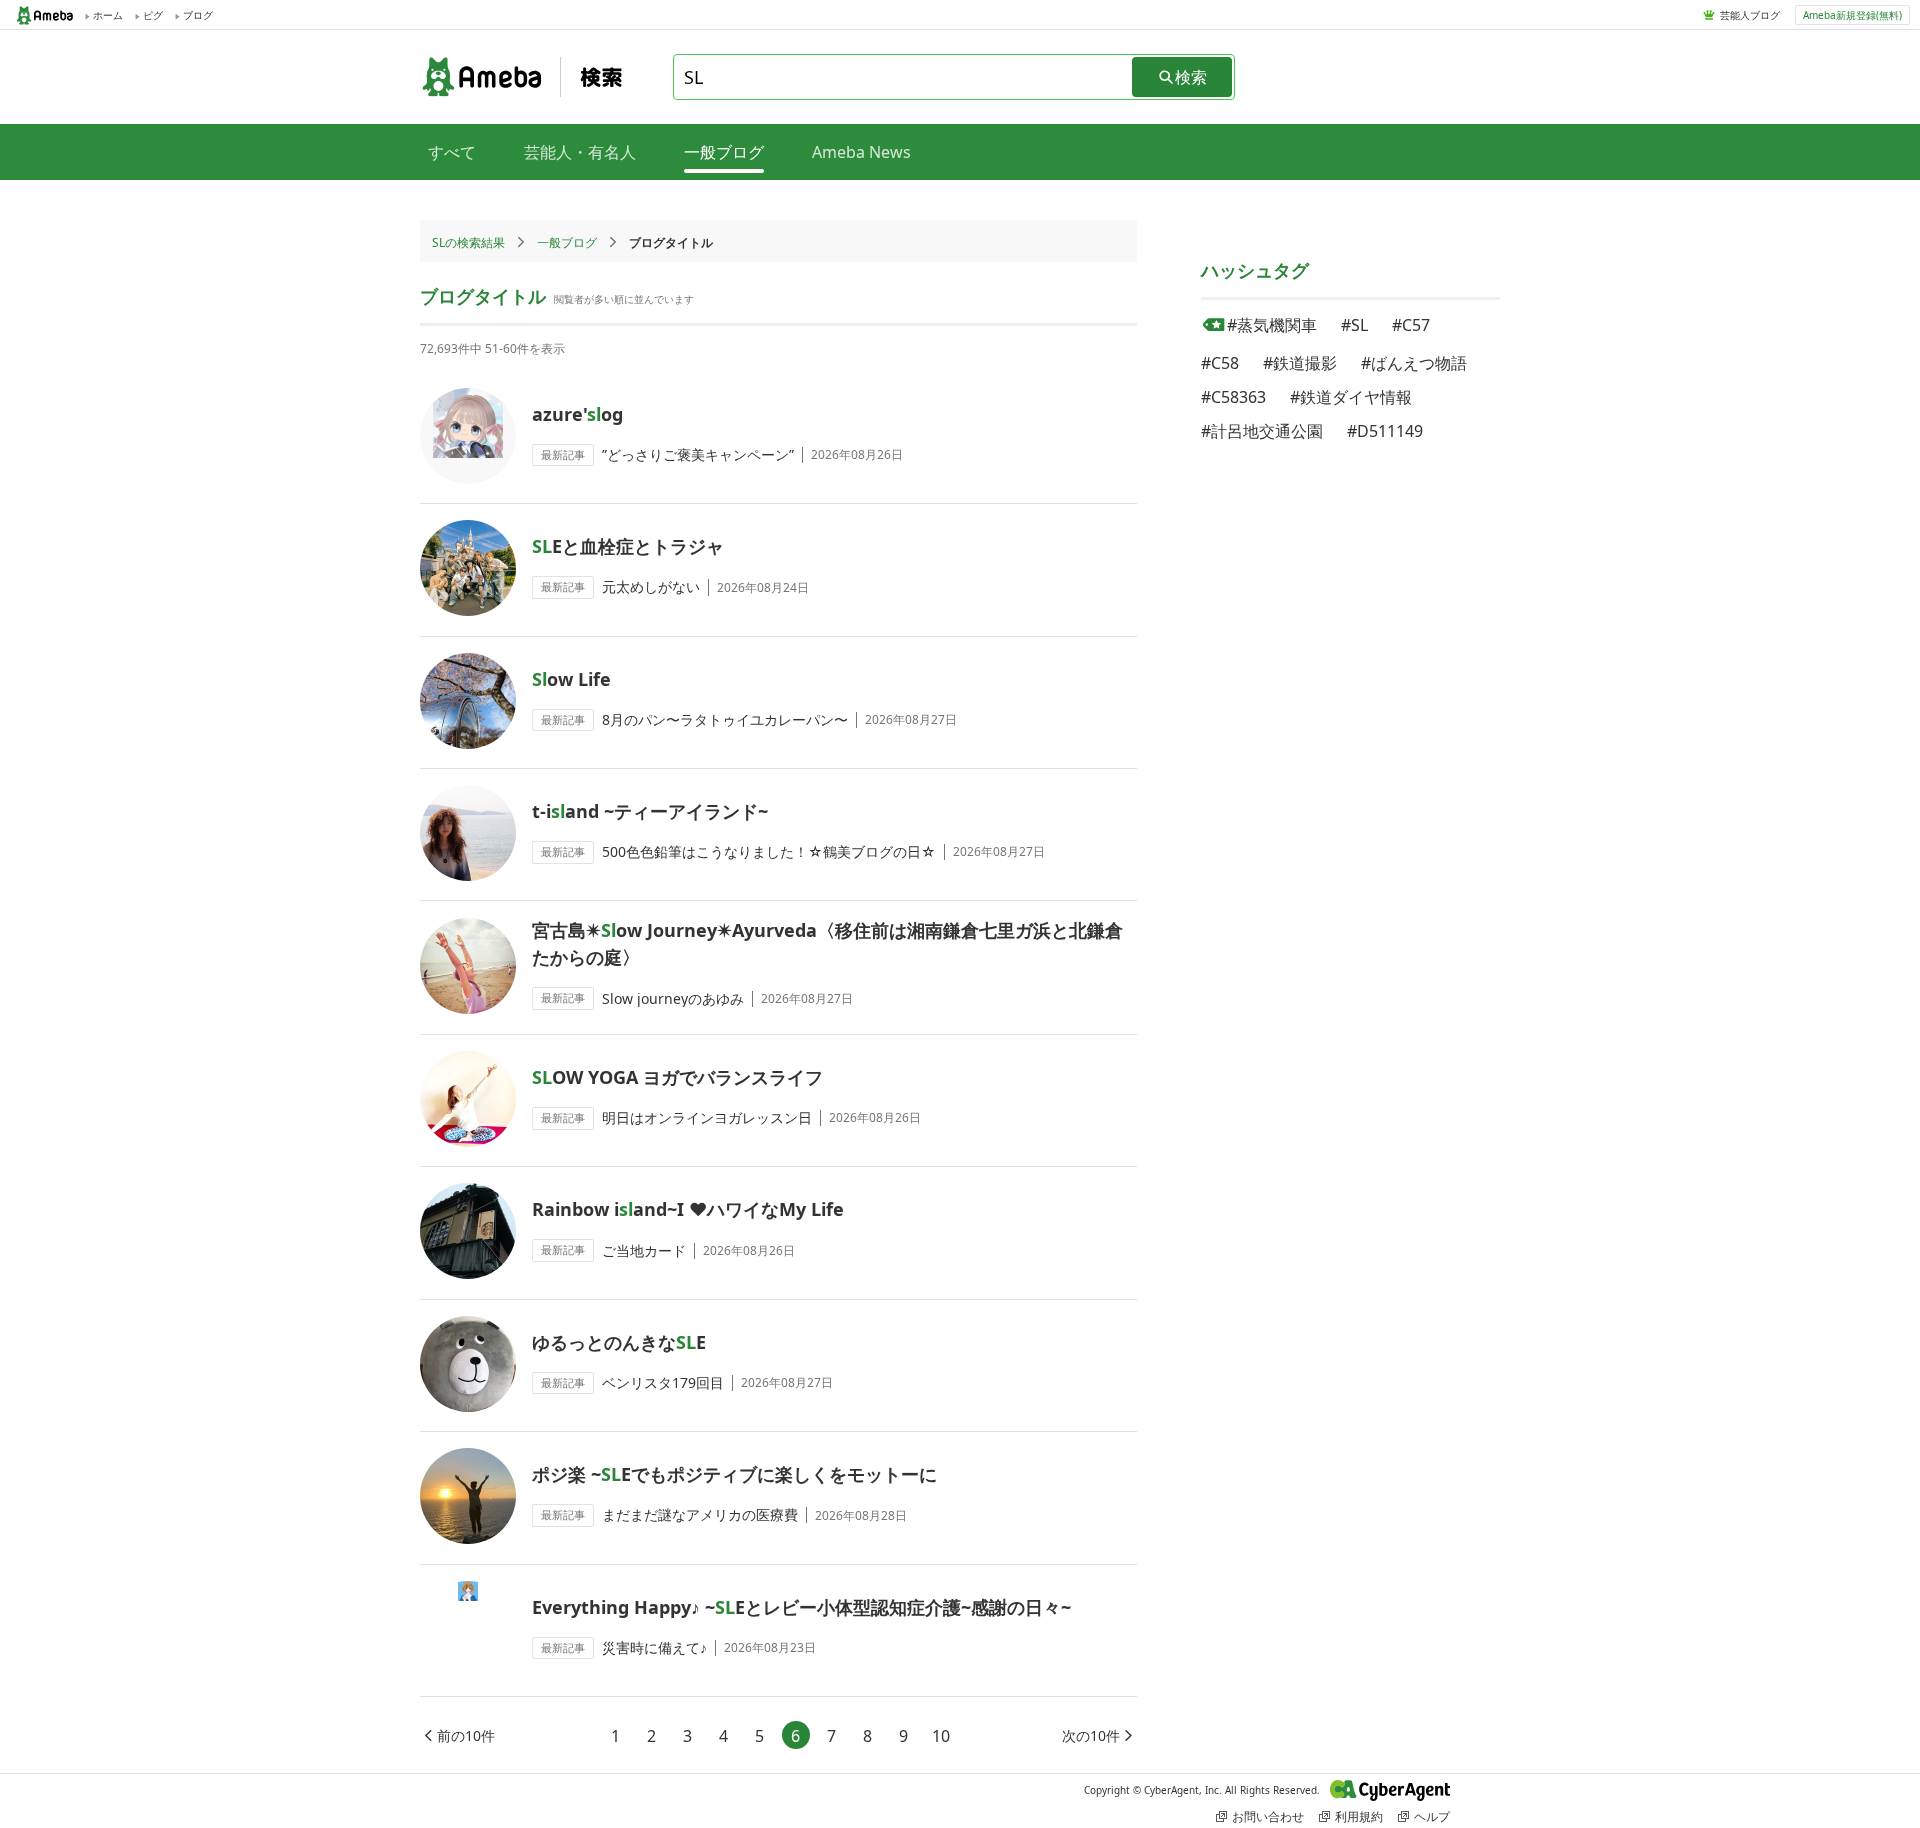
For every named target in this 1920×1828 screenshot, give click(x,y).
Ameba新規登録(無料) (1852, 15)
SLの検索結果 (468, 242)
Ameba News (861, 152)
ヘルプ (1432, 1816)
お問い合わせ (1268, 1816)
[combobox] (904, 77)
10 (941, 1736)
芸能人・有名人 (580, 152)
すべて (452, 152)
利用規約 (1359, 1816)
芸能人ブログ (1750, 15)
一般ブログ (567, 242)
